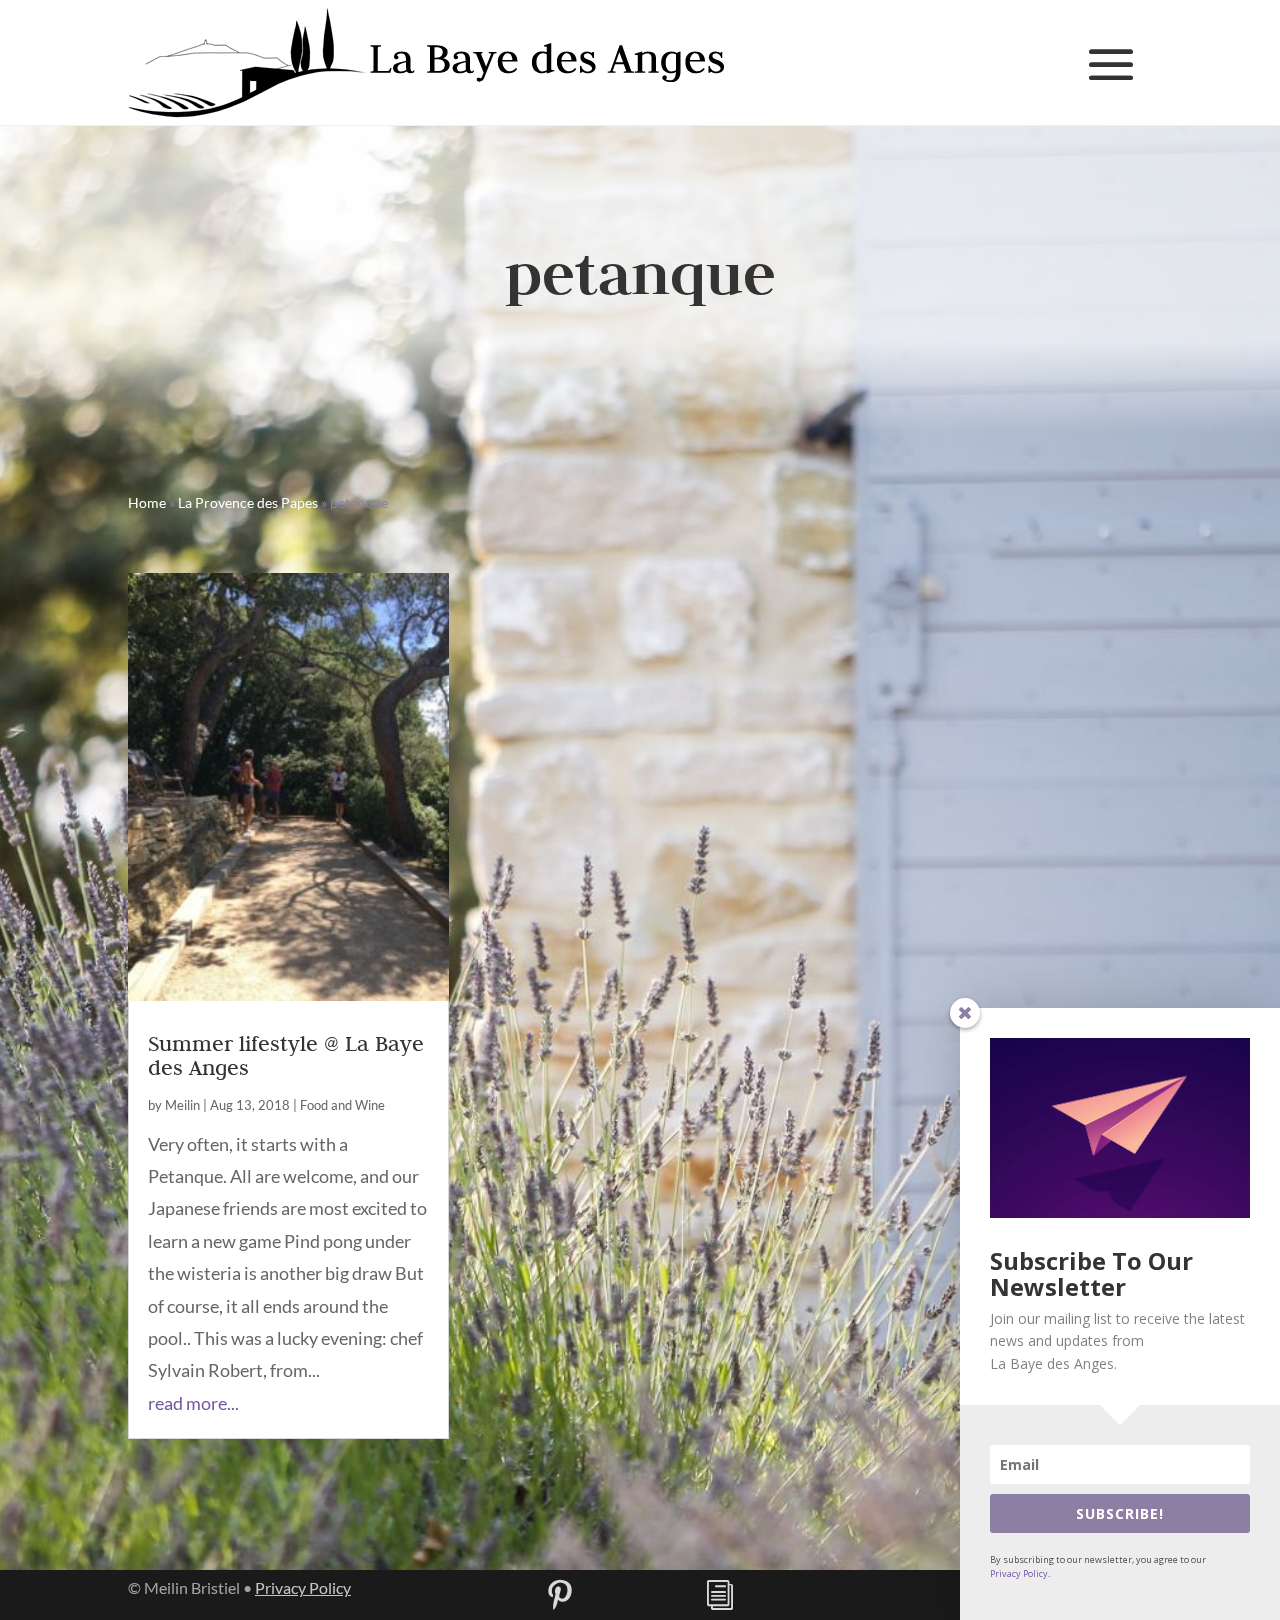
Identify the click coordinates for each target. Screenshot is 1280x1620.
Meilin (182, 1105)
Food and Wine (342, 1105)
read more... (193, 1403)
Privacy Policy (303, 1587)
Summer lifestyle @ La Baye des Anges (286, 1055)
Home (147, 502)
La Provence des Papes (248, 502)
